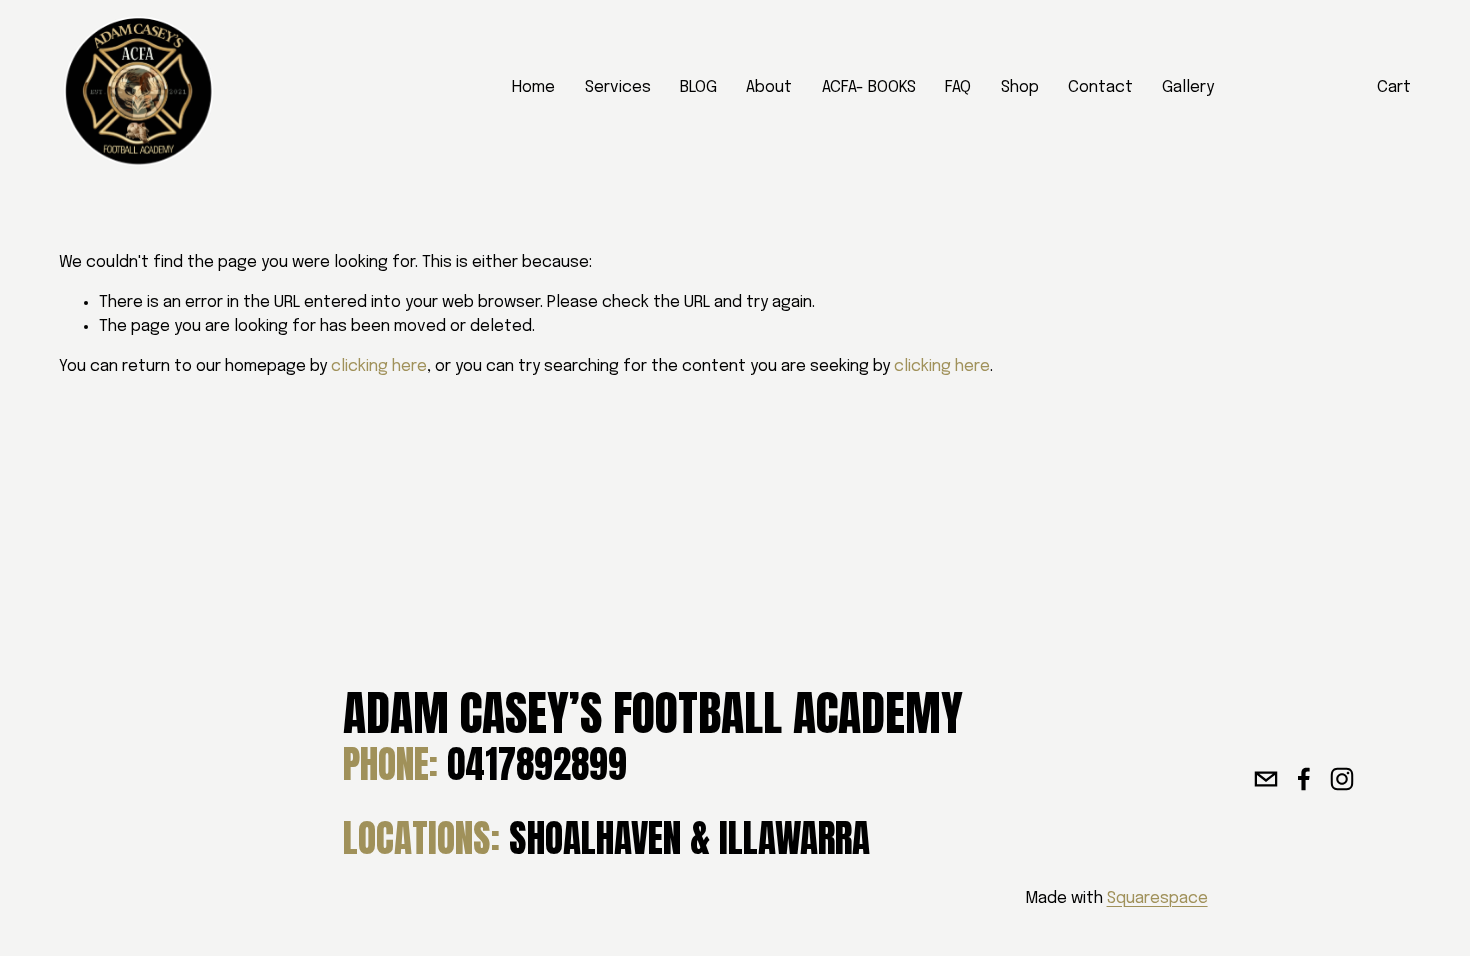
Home (533, 87)
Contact (1100, 87)
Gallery (1188, 87)
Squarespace (1157, 898)
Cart (1394, 87)
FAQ (958, 87)
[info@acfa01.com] (1266, 779)
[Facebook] (1304, 779)
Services (618, 87)
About (769, 87)
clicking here (379, 366)
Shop (1020, 87)
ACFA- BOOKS (869, 87)
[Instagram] (1342, 779)
